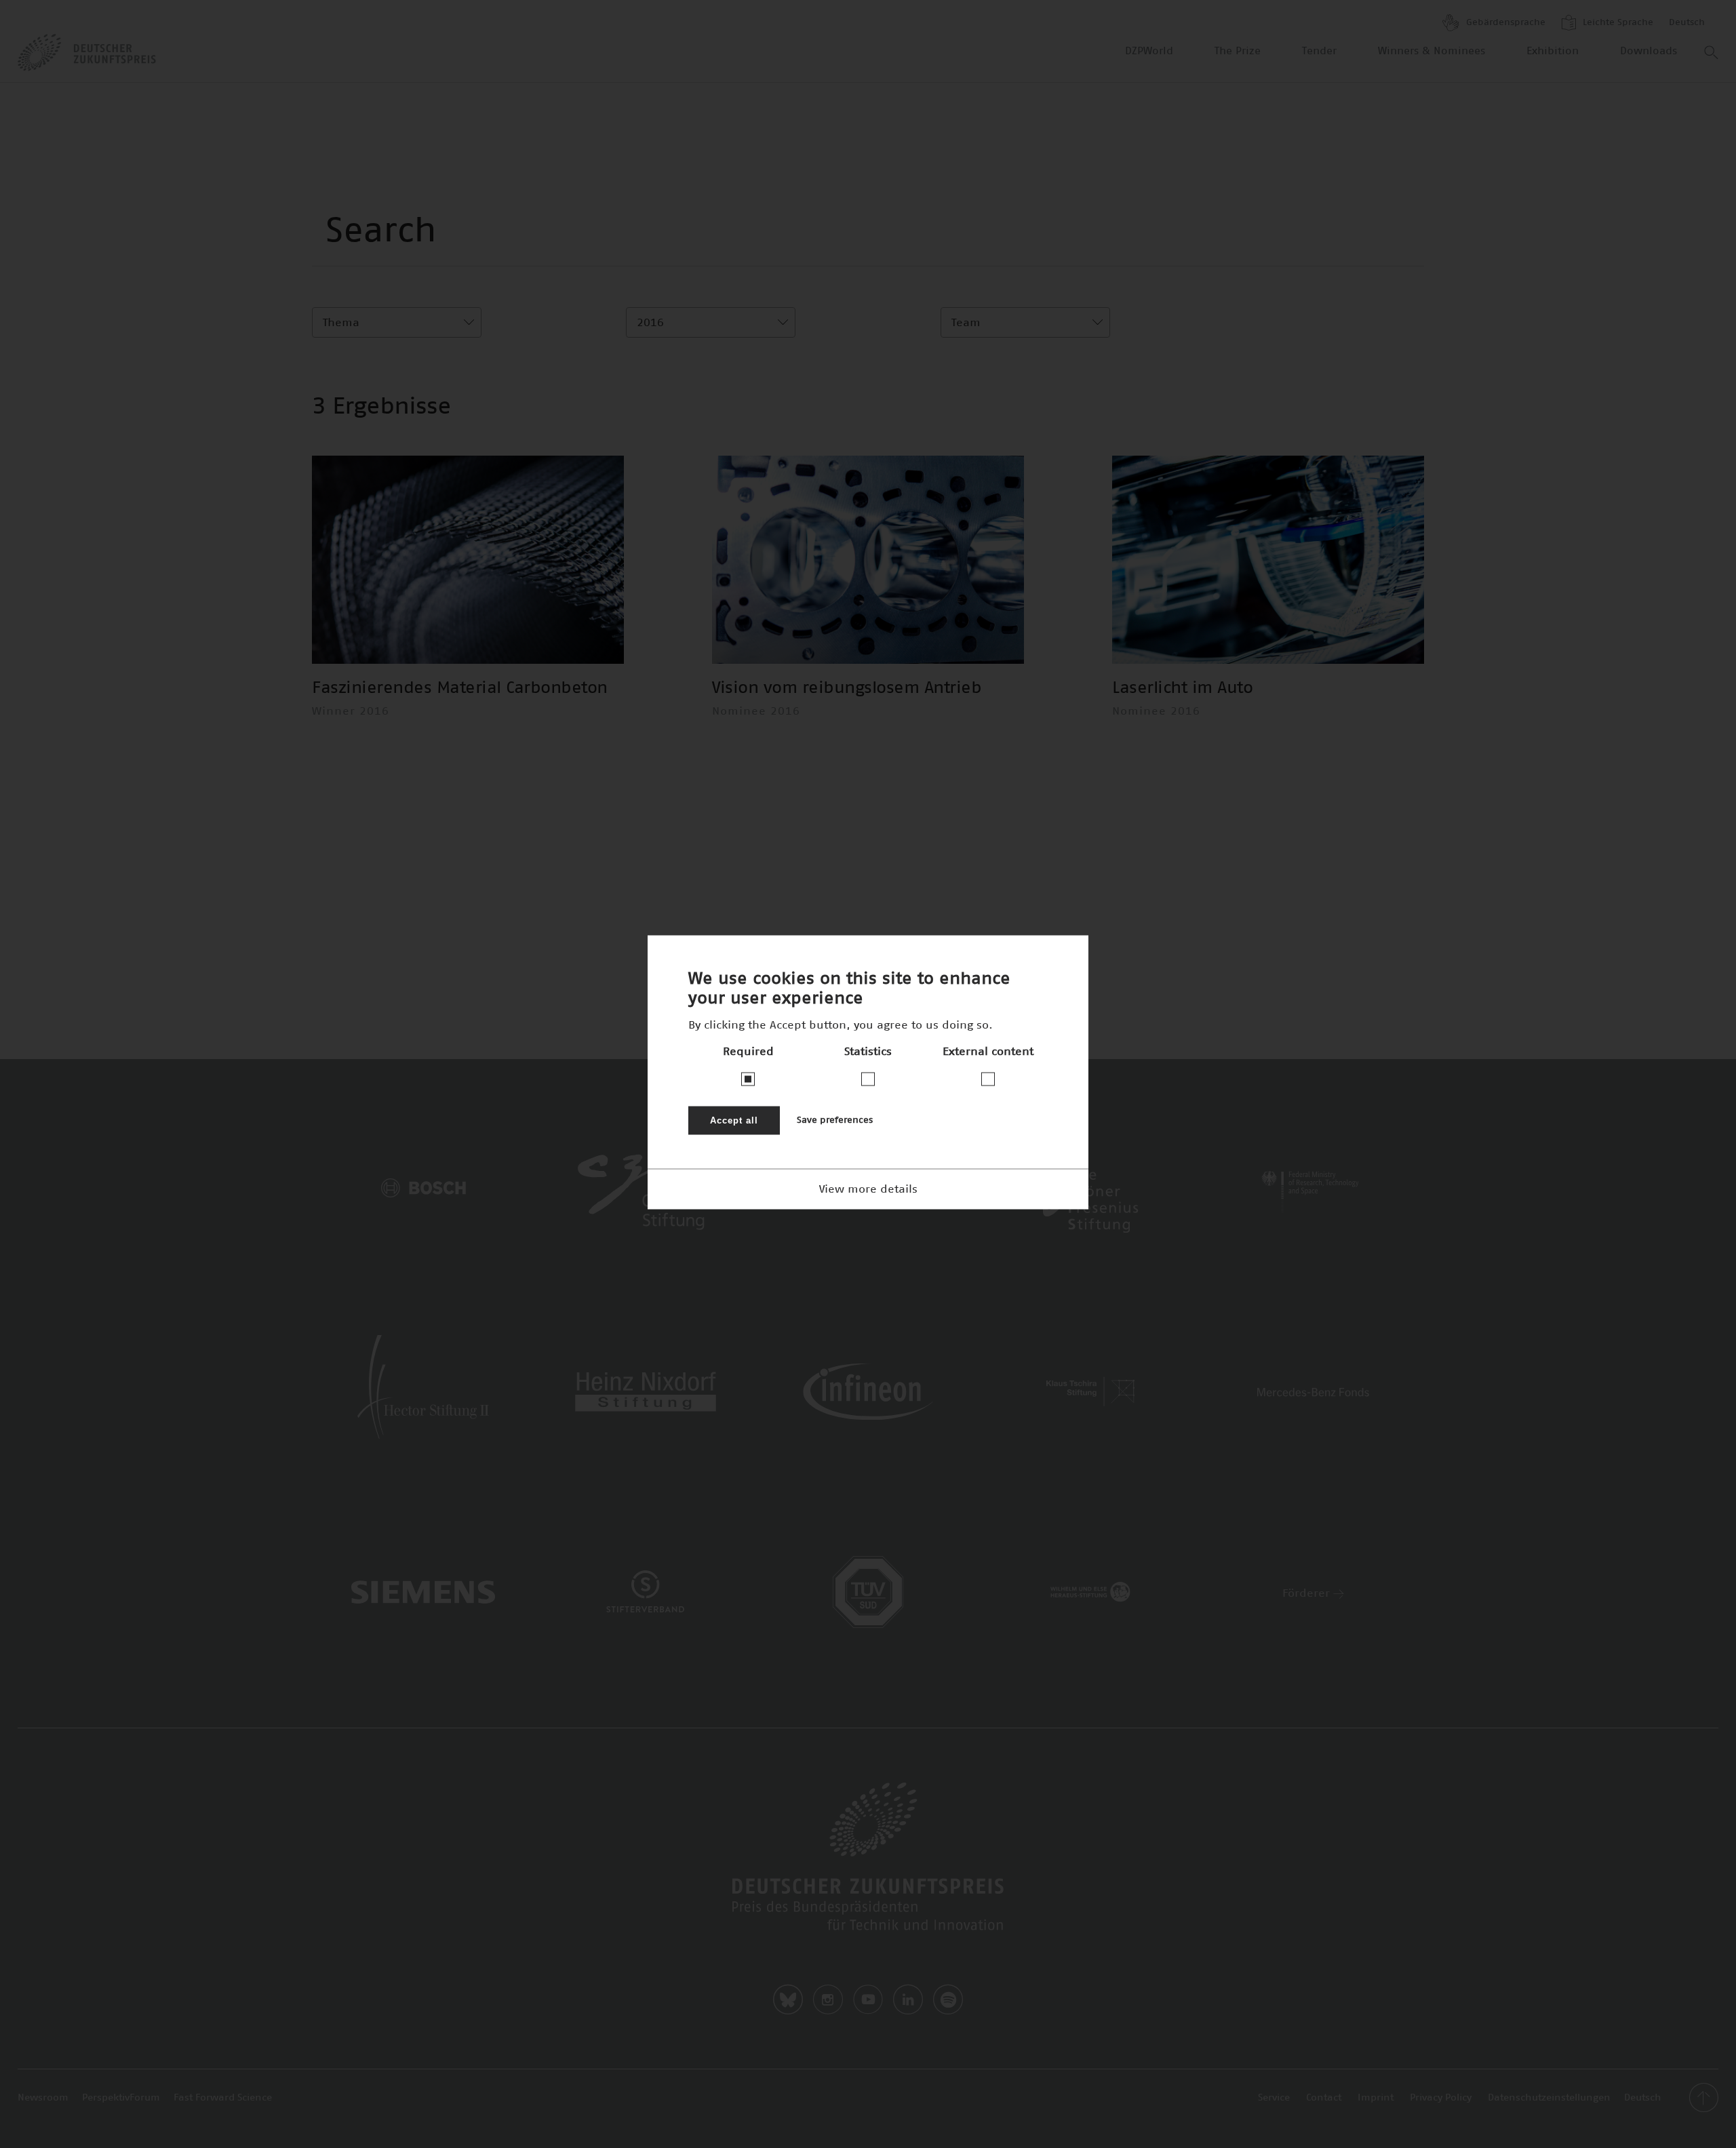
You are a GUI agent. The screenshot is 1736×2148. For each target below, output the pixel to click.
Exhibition (1553, 51)
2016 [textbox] (650, 323)
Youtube (868, 2000)
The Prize (1238, 51)
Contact (1324, 2098)
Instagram (828, 2000)
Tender (1319, 51)
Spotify (948, 2000)
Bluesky (788, 2000)
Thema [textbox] (341, 323)
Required (748, 1052)
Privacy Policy (1441, 2098)
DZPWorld (1149, 51)
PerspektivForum (121, 2098)
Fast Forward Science (223, 2098)
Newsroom (43, 2098)
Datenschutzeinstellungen (1549, 2098)
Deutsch (1687, 23)
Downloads (1649, 51)
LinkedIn (908, 2000)
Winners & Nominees (1432, 51)
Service (1274, 2098)
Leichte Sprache (1617, 23)
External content (988, 1052)
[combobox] (397, 322)
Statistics (868, 1052)
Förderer (1308, 1593)
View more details (868, 1189)
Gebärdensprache (1504, 23)
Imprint (1376, 2098)
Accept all (734, 1120)
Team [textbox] (966, 323)
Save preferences (835, 1120)
